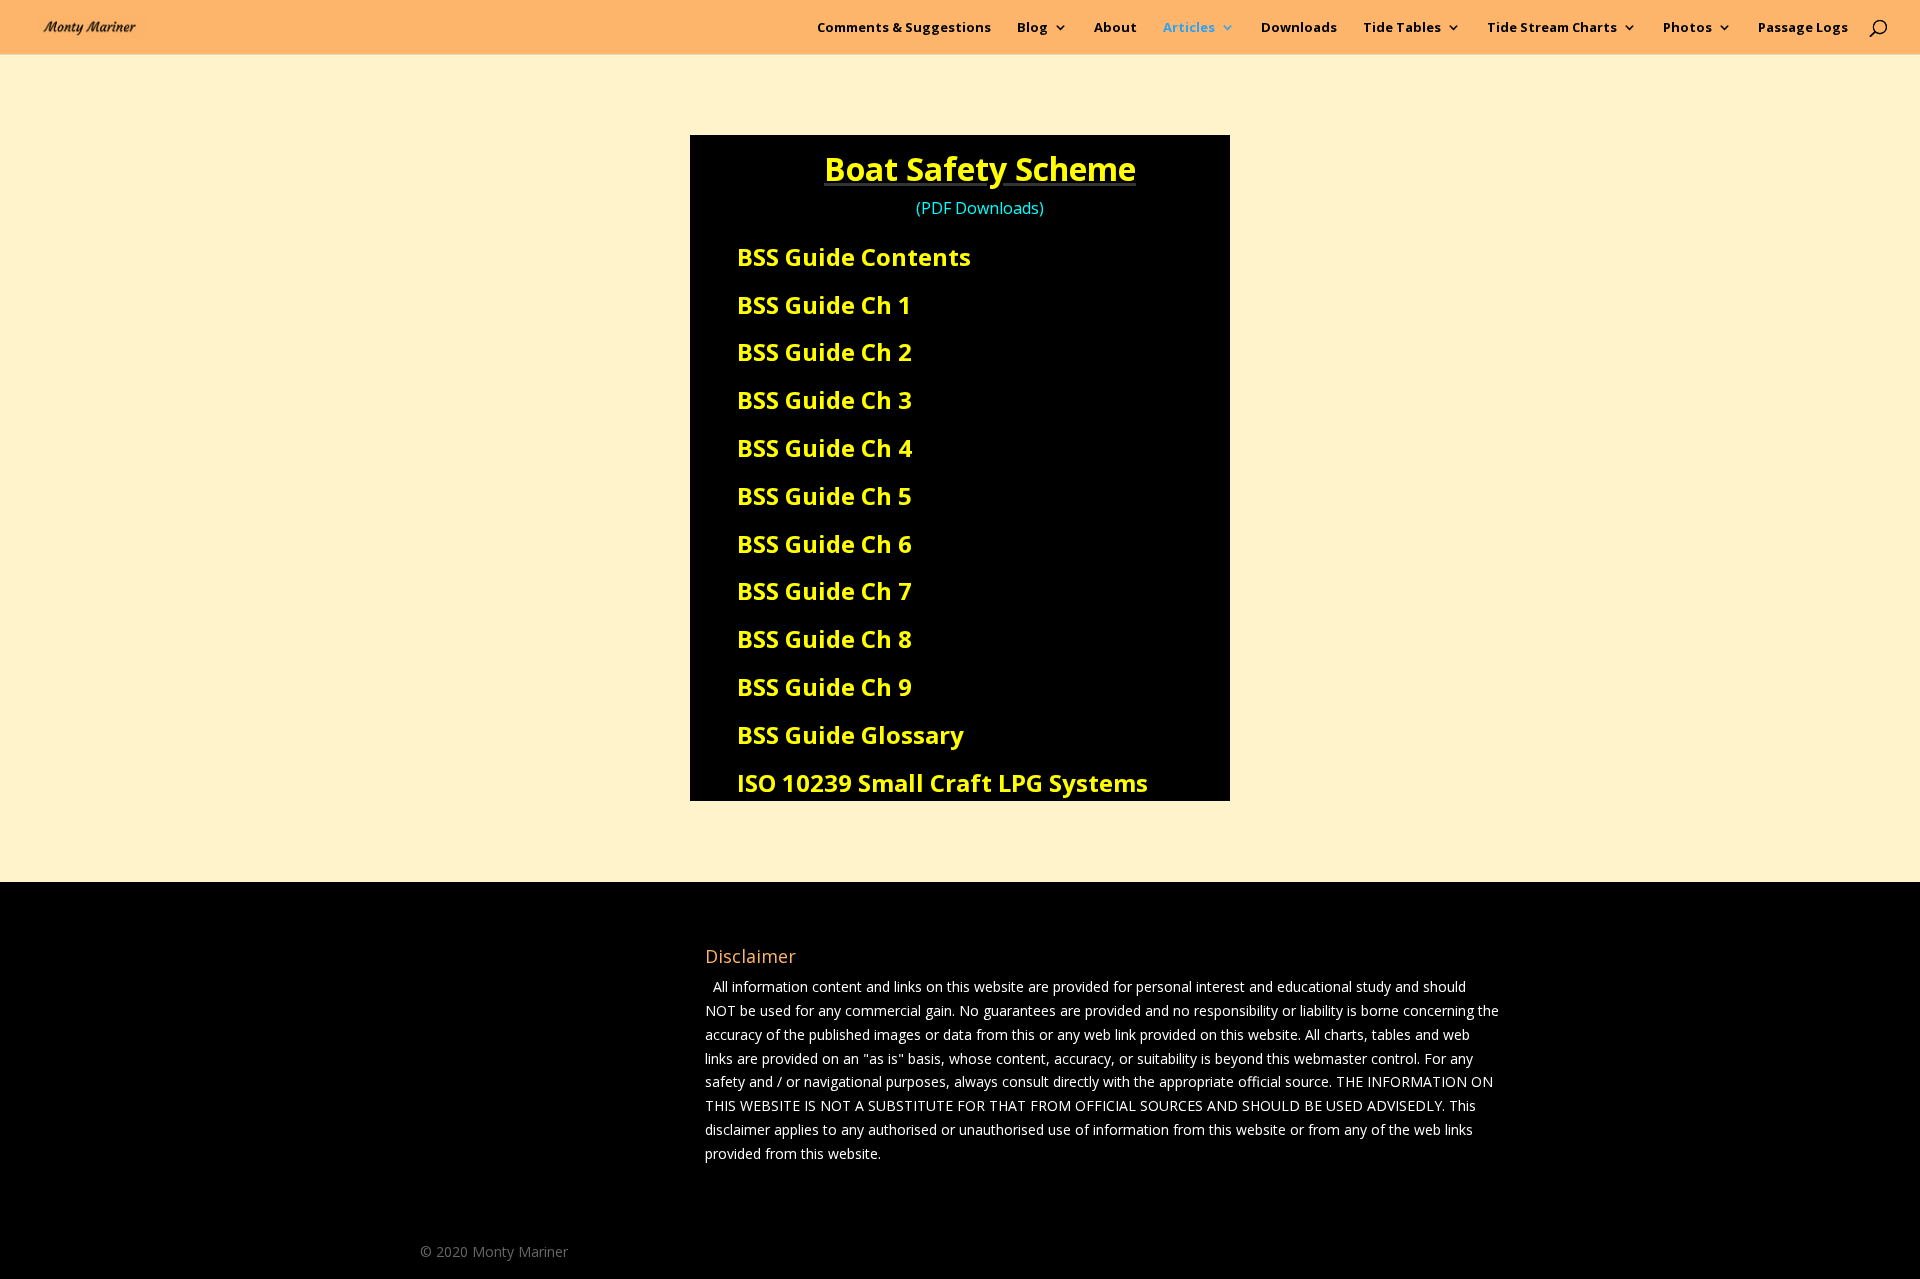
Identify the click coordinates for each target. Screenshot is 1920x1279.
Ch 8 (886, 638)
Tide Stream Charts (1552, 28)
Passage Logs (1803, 28)
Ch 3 (886, 399)
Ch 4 (886, 447)
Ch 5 (886, 495)
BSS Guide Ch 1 (824, 304)
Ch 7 (886, 590)
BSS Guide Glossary (850, 734)
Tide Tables (1402, 28)
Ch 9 (886, 686)
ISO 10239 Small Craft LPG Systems (942, 782)
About (1115, 28)
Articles (1189, 28)
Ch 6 (886, 543)
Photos (1687, 28)
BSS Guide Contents (854, 256)
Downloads (1299, 28)
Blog (1032, 28)
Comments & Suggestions (904, 28)
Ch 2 (886, 351)
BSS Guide (799, 351)
